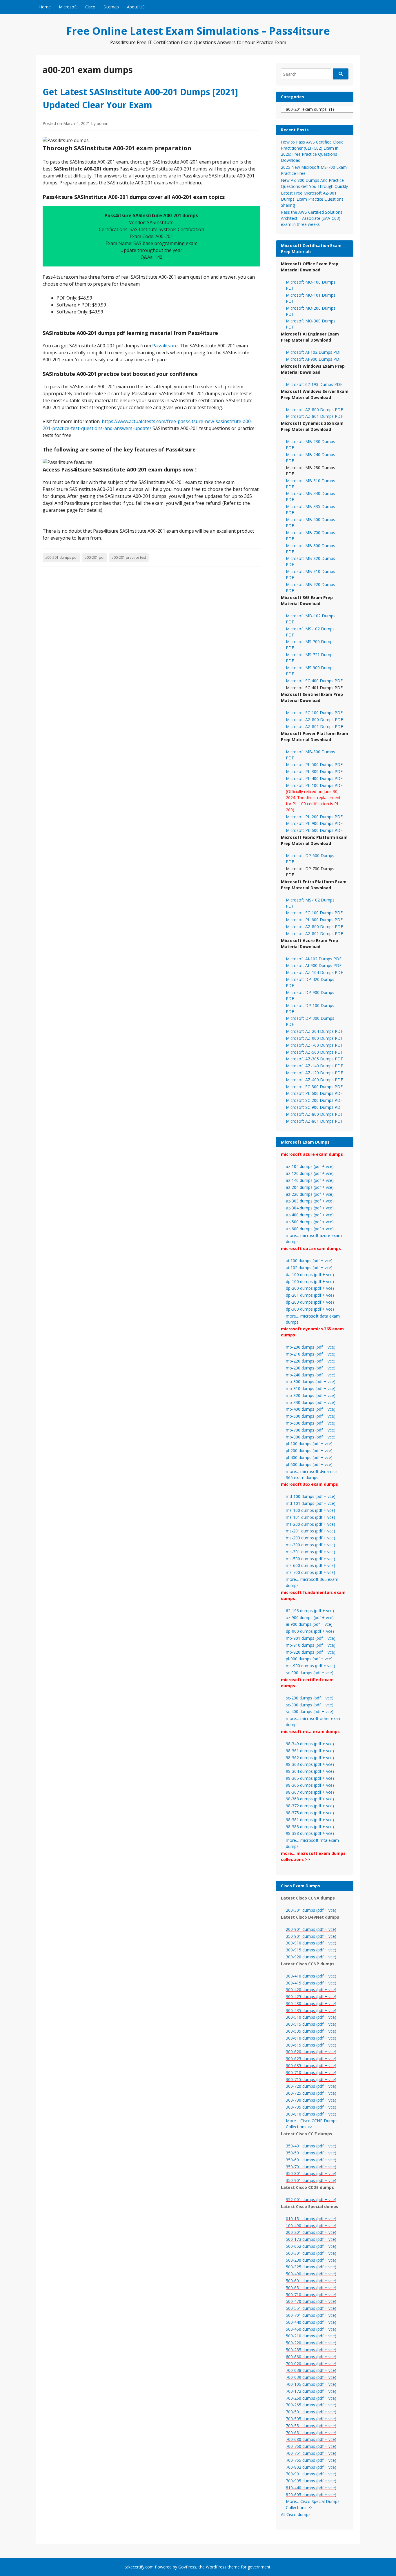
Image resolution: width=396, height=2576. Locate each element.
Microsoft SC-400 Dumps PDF (314, 681)
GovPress (187, 2567)
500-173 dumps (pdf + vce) (311, 2239)
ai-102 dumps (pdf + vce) (309, 1268)
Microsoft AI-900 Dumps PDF (314, 359)
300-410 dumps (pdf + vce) (311, 1976)
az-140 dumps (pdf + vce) (310, 1180)
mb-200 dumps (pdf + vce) (311, 1347)
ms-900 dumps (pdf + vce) (310, 1666)
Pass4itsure (165, 346)
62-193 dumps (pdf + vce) (310, 1611)
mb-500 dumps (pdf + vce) (311, 1416)
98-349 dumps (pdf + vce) (310, 1744)
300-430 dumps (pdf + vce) (311, 2003)
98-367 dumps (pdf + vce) (310, 1792)
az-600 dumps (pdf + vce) (310, 1229)
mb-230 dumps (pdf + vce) (311, 1368)
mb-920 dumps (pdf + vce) (311, 1652)
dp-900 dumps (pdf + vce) (310, 1631)
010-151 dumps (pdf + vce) (311, 2219)
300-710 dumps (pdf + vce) (311, 2072)
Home (45, 7)
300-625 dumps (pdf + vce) (311, 2059)
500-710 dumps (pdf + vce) (311, 2295)
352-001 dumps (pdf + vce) (311, 2199)
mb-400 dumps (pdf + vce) (311, 1409)
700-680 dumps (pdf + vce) (311, 2439)
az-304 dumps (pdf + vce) (310, 1208)
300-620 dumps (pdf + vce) (311, 2052)
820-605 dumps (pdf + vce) (311, 2495)
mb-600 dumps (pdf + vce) (311, 1423)
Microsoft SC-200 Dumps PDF (314, 1100)
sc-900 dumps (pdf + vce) (310, 1673)
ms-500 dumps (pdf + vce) (310, 1559)
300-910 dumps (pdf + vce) (311, 1943)
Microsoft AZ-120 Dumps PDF (314, 1073)
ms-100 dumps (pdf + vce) (310, 1510)
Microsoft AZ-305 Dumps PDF (314, 1059)
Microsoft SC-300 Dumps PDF (314, 1087)
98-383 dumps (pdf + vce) (310, 1827)
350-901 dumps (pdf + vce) (311, 1936)
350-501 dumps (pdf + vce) (311, 2153)
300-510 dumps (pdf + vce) (311, 2017)
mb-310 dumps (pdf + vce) (311, 1388)
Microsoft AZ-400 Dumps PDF (314, 1080)
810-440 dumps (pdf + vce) (311, 2488)
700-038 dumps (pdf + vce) (311, 2370)
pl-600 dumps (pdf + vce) (309, 1464)
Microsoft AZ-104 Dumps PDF (314, 972)
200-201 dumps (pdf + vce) (311, 2232)
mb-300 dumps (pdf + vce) (311, 1382)
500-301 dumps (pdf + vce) (311, 2253)
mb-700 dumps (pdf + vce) (311, 1430)
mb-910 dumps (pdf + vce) (311, 1645)
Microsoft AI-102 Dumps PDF (314, 352)
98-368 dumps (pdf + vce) (310, 1799)
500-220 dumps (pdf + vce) (311, 2343)
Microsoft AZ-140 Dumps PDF (314, 1066)
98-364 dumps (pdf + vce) (310, 1771)
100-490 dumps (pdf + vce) (311, 2226)
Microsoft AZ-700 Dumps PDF (314, 1045)
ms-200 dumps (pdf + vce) (310, 1524)
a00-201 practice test (129, 557)
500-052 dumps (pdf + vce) (311, 2246)
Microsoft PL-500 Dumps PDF (314, 764)
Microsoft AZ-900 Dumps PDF (314, 1038)
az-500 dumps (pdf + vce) (310, 1222)
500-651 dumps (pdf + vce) (311, 2288)
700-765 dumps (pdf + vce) (311, 2460)
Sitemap (111, 7)
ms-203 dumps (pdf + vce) (310, 1538)
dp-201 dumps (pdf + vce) (310, 1295)
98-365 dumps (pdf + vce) (310, 1778)
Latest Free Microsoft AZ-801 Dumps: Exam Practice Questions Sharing (312, 199)
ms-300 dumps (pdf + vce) (310, 1545)
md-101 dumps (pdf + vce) (311, 1503)
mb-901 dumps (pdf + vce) (311, 1638)
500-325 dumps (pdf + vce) (311, 2267)
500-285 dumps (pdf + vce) (311, 2350)
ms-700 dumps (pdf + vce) (310, 1572)
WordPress (216, 2567)
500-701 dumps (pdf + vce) (311, 2315)
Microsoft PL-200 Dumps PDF (314, 817)
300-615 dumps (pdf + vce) (311, 2045)
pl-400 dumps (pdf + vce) (309, 1457)
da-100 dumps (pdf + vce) (310, 1275)
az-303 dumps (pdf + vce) (310, 1201)
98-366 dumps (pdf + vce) (310, 1785)
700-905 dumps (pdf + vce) (311, 2481)
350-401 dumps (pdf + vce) (311, 2146)
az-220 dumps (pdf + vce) (310, 1194)
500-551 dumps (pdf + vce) (311, 2308)
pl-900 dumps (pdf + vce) (309, 1659)
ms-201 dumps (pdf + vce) (310, 1531)
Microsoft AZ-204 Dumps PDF (314, 1031)
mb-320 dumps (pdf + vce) (311, 1395)
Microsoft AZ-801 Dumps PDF (314, 416)
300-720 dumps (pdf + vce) (311, 2086)
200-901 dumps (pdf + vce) (311, 1929)
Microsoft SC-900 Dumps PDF (314, 1107)
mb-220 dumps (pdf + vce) (311, 1361)
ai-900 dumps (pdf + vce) (309, 1624)
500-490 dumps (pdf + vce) (311, 2274)
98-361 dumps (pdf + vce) (310, 1751)
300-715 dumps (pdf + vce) (311, 2079)
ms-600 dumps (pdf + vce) (310, 1565)
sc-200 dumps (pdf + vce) (310, 1698)
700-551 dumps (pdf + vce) (311, 2426)
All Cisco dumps (296, 2514)
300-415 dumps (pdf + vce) (311, 1983)
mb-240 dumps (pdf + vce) (311, 1375)
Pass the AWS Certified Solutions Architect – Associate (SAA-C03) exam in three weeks (312, 218)
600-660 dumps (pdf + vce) (311, 2357)
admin (103, 123)
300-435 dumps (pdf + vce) (311, 2010)
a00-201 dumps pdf (61, 557)
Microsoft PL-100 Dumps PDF (314, 785)
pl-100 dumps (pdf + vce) (309, 1444)
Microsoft (68, 7)
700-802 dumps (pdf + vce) (311, 2467)
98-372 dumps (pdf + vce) (310, 1806)
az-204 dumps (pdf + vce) (310, 1187)
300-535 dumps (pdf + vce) (311, 2031)
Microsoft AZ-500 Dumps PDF (314, 1052)
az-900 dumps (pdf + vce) (310, 1618)
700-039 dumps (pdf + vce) (311, 2377)
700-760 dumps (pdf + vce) (311, 2446)
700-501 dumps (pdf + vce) (311, 2412)
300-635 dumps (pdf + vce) (311, 2066)
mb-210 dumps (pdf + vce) (311, 1354)
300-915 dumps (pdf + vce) (311, 1950)
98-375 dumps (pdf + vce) (310, 1813)
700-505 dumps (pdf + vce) (311, 2419)
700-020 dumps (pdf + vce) (311, 2364)
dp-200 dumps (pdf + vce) (310, 1288)
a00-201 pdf (95, 557)
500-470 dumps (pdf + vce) (311, 2301)
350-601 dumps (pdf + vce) (311, 2160)
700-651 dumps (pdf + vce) (311, 2433)
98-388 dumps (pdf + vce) (310, 1833)
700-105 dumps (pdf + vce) (311, 2384)
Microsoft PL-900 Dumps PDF (314, 823)
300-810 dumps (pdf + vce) (311, 2114)
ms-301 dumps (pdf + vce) (310, 1552)
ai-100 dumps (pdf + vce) (309, 1261)
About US (136, 7)
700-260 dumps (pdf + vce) (311, 2398)
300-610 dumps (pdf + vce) (311, 2038)
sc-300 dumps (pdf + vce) (310, 1705)
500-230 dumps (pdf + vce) (311, 2260)
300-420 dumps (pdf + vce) (311, 1990)
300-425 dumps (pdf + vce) (311, 1997)
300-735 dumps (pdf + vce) (311, 2107)
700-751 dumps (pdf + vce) (311, 2453)
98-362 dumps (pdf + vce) (310, 1758)
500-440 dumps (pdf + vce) (311, 2322)
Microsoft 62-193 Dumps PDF (314, 384)
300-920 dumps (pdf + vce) (311, 1957)
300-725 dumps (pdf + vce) (311, 2093)
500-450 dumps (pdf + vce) (311, 2329)
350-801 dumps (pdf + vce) (311, 2173)
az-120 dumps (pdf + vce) (310, 1173)
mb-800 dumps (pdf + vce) (311, 1437)
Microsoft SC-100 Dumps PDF (314, 713)
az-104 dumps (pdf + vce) (310, 1166)
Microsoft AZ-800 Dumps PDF (314, 410)
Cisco (90, 7)
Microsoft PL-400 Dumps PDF (314, 778)
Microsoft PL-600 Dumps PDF (314, 830)
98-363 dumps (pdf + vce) (310, 1764)
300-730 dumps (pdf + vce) (311, 2100)
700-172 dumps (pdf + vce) (311, 2391)
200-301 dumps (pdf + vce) (311, 1910)
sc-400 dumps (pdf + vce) (310, 1711)
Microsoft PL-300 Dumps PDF (314, 771)
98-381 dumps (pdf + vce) (310, 1820)
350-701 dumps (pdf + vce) (311, 2167)
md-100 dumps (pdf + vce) (311, 1496)
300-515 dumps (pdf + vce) (311, 2024)
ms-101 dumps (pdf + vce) (310, 1517)
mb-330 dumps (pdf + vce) (311, 1402)
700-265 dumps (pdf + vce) (311, 2405)
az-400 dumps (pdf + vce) (310, 1215)
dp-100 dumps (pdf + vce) (310, 1281)
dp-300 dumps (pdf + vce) (310, 1309)
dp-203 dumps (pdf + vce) (310, 1302)
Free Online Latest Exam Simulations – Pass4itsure (198, 31)
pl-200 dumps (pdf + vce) (309, 1451)
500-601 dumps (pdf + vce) (311, 2281)
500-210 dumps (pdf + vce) (311, 2336)
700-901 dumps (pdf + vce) (311, 2474)
